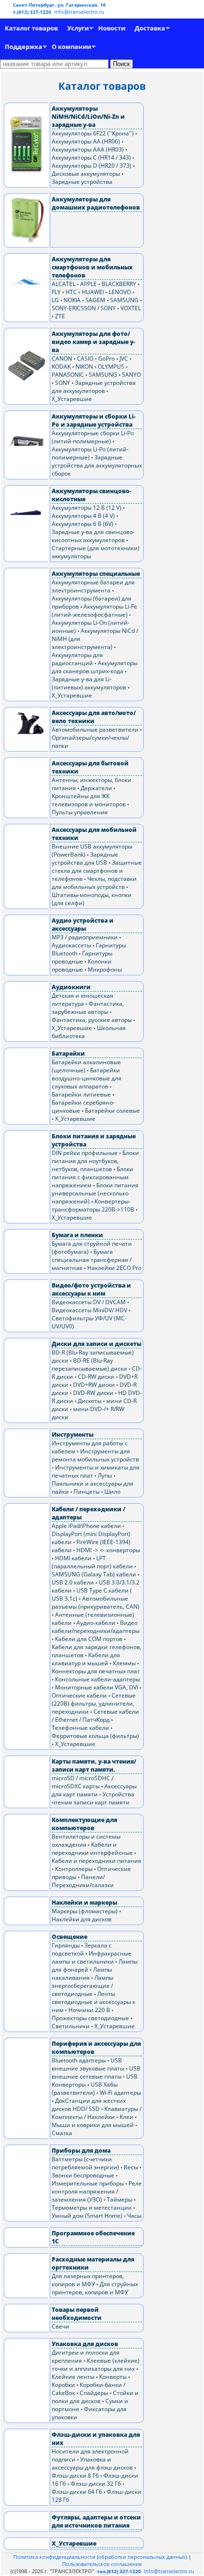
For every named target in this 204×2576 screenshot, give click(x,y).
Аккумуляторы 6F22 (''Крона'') (93, 133)
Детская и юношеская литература (83, 1000)
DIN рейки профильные (85, 1153)
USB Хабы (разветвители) (85, 2089)
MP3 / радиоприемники (85, 937)
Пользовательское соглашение (102, 2564)
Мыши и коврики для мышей (93, 2125)
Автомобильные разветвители (95, 730)
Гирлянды (66, 1945)
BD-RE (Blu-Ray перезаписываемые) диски (89, 1364)
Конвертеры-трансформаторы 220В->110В (93, 1205)
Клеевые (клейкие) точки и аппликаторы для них (96, 2365)
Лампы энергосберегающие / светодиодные (83, 1986)
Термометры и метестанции (92, 2208)
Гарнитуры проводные (82, 957)
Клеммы (124, 1663)
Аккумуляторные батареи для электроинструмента (93, 586)
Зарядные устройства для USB (85, 859)
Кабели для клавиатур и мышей (86, 1659)
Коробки (63, 2385)
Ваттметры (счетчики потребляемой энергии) (85, 2163)
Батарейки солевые (112, 1111)
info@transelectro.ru (79, 12)
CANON (62, 358)
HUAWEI (93, 292)
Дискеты (90, 1401)
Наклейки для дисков (82, 1919)
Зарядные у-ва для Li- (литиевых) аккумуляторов (89, 683)
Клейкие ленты (73, 2377)
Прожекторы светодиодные (90, 2018)
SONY (63, 383)
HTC (71, 292)
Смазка (62, 2133)
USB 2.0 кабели (73, 1582)
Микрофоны (105, 969)
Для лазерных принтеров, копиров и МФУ (88, 2280)
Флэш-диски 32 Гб (96, 2484)
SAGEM (95, 300)
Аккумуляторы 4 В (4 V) (83, 516)
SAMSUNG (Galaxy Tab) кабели (94, 1574)
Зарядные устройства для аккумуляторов (94, 387)
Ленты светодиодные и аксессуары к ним (93, 2002)
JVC (124, 358)
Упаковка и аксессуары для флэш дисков (92, 2463)
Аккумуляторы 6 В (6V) (83, 524)
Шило (112, 1492)
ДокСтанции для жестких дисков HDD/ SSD (89, 2105)
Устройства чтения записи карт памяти (93, 1798)
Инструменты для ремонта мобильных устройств (95, 1455)
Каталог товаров (31, 28)
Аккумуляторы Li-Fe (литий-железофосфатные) (94, 611)
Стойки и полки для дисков (95, 2397)
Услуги (78, 28)
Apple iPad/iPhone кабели (86, 1526)
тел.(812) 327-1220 (119, 2571)
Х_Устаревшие (72, 399)
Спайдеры (94, 2393)
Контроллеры (74, 1869)
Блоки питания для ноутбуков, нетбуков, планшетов (95, 1161)
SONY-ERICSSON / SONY (84, 308)
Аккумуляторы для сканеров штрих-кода (95, 667)
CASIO (85, 358)
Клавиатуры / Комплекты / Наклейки (97, 2113)
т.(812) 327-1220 (33, 12)
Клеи (126, 2117)
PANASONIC (68, 375)
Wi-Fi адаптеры (120, 2093)
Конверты (113, 2377)
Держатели (96, 788)
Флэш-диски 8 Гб (75, 2476)
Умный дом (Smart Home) (87, 2216)
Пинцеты (87, 1492)
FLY (56, 292)
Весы (131, 2167)
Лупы (105, 1475)
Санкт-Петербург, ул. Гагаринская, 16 (59, 5)
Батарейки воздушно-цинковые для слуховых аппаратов (87, 1078)
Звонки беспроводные (83, 2175)
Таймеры (120, 2199)
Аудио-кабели (96, 1623)
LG (55, 300)
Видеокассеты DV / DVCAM (89, 1302)
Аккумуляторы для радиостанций (77, 659)
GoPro (107, 358)
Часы (134, 2216)
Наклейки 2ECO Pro (114, 1268)
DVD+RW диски (94, 1385)
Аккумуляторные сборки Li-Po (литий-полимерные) (93, 437)
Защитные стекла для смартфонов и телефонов (97, 871)
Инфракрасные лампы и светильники (92, 1957)
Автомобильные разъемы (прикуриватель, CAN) (96, 1603)
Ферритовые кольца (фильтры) (95, 1736)
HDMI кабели (73, 1558)
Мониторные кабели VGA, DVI (97, 1687)
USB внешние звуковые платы (88, 2064)
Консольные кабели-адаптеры (97, 1679)
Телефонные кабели (80, 1728)
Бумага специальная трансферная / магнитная (92, 1260)
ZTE (60, 316)
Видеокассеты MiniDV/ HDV (89, 1310)
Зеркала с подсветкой (82, 1949)
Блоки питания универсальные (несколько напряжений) (95, 1193)
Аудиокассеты (71, 945)
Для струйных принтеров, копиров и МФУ (95, 2288)
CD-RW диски (96, 1377)
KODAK (61, 367)
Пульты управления (80, 812)
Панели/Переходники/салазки (83, 1881)
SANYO (131, 375)
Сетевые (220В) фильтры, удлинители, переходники (94, 1703)
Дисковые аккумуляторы (86, 174)
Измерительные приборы (88, 2183)
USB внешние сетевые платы (96, 2072)
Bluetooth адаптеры (79, 2060)
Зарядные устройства (82, 182)
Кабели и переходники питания (97, 1861)
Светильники (71, 2026)
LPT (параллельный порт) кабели (92, 1562)
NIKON (84, 367)
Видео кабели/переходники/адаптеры (96, 1627)
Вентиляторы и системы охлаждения (86, 1841)
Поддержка (23, 47)
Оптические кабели (79, 1695)
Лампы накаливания (82, 1974)
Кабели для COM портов (89, 1639)
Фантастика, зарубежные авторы (88, 1008)
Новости (112, 28)
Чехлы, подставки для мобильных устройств (94, 883)
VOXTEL (131, 308)
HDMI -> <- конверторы (108, 1550)
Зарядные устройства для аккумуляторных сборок (97, 465)
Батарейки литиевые (81, 1094)
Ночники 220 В (89, 2010)
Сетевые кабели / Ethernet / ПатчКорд (95, 1716)
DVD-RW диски (93, 1393)
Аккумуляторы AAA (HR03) (88, 149)
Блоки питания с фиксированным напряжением (93, 1177)
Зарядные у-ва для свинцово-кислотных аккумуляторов (93, 536)
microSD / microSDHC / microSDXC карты (83, 1782)
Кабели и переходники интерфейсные (92, 1849)
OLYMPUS (111, 367)
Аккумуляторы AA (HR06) (86, 141)
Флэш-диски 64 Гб (77, 2492)
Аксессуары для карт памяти (94, 1790)
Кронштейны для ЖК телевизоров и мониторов (89, 800)
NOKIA (72, 300)
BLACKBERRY (119, 284)
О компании (71, 47)
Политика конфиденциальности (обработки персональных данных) (101, 2557)
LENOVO (120, 292)
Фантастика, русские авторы (92, 1020)
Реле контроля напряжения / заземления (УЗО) (97, 2191)
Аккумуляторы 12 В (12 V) (87, 508)
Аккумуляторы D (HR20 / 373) (92, 166)
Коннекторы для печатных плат (96, 1671)
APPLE (88, 284)
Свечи (60, 2326)
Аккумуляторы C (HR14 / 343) (91, 157)
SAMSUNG (124, 300)
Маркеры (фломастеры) (85, 1911)
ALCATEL (64, 284)
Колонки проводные (82, 965)
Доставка (150, 28)
